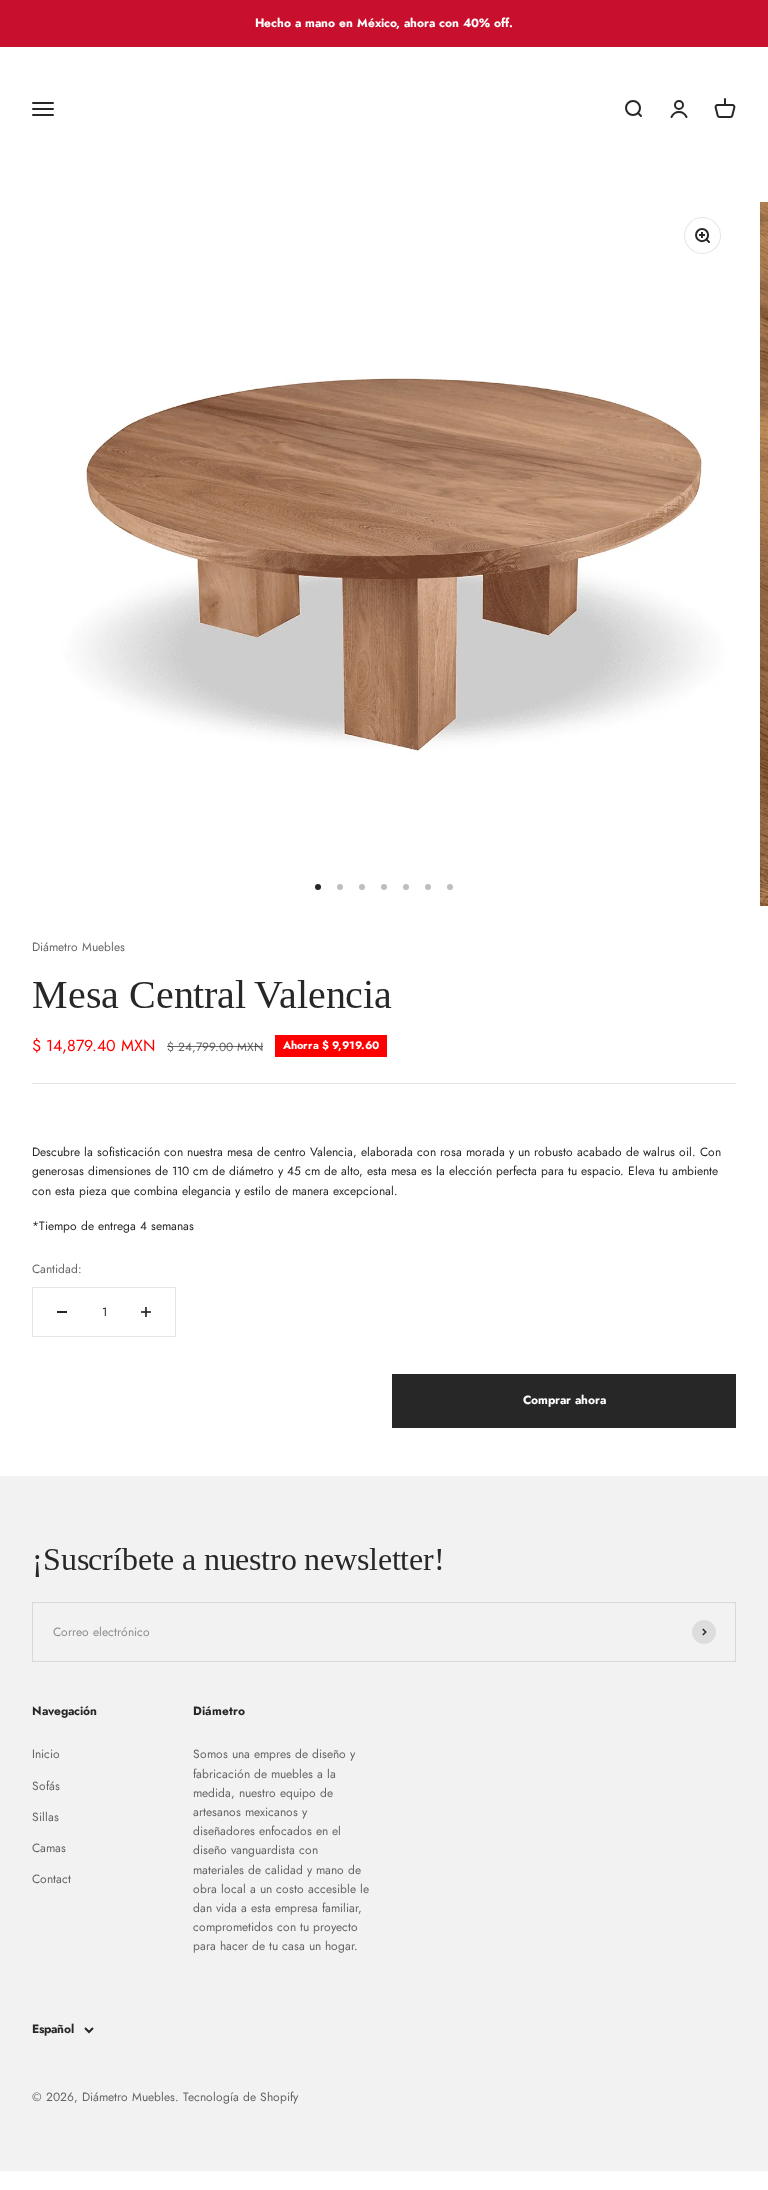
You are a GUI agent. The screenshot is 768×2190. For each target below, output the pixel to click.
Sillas (45, 1817)
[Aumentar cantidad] (146, 1312)
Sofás (46, 1786)
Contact (51, 1879)
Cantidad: (57, 1269)
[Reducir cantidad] (62, 1312)
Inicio (46, 1754)
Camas (49, 1848)
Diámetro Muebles (78, 947)
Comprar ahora (564, 1400)
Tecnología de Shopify (240, 2097)
